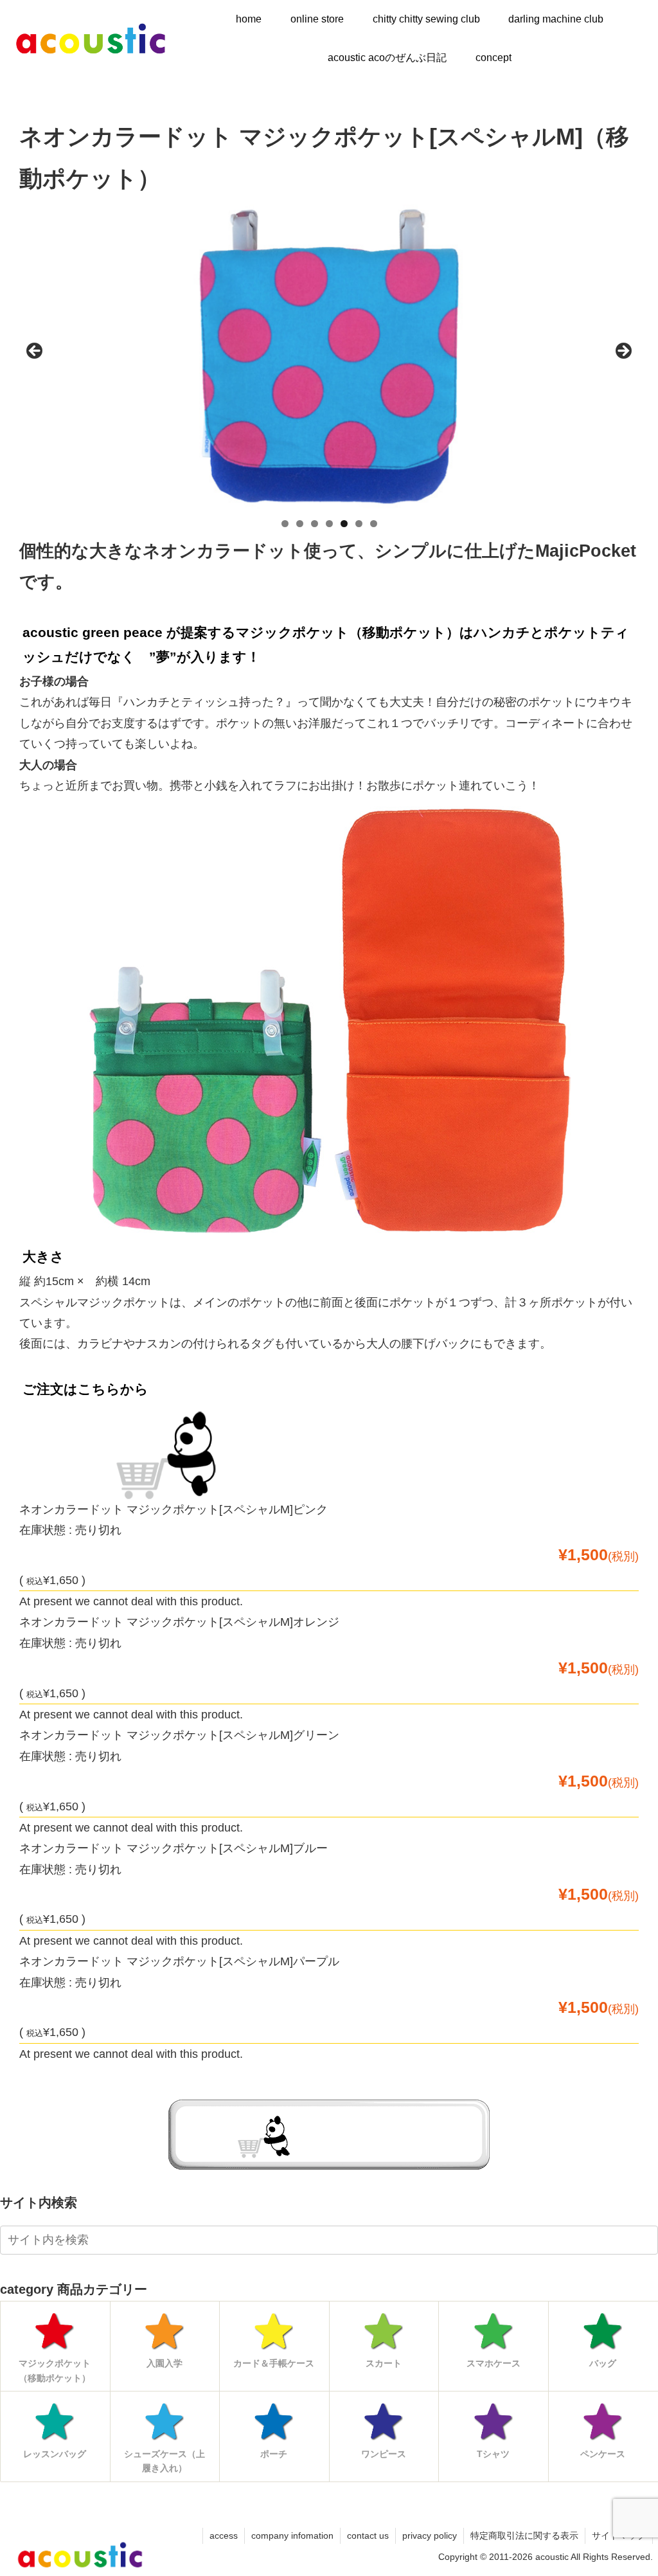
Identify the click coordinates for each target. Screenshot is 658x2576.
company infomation (292, 2535)
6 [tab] (359, 524)
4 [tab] (329, 524)
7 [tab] (374, 524)
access (224, 2535)
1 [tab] (285, 524)
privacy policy (430, 2535)
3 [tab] (315, 524)
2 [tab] (300, 524)
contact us (368, 2535)
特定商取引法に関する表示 (524, 2535)
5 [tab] (344, 524)
